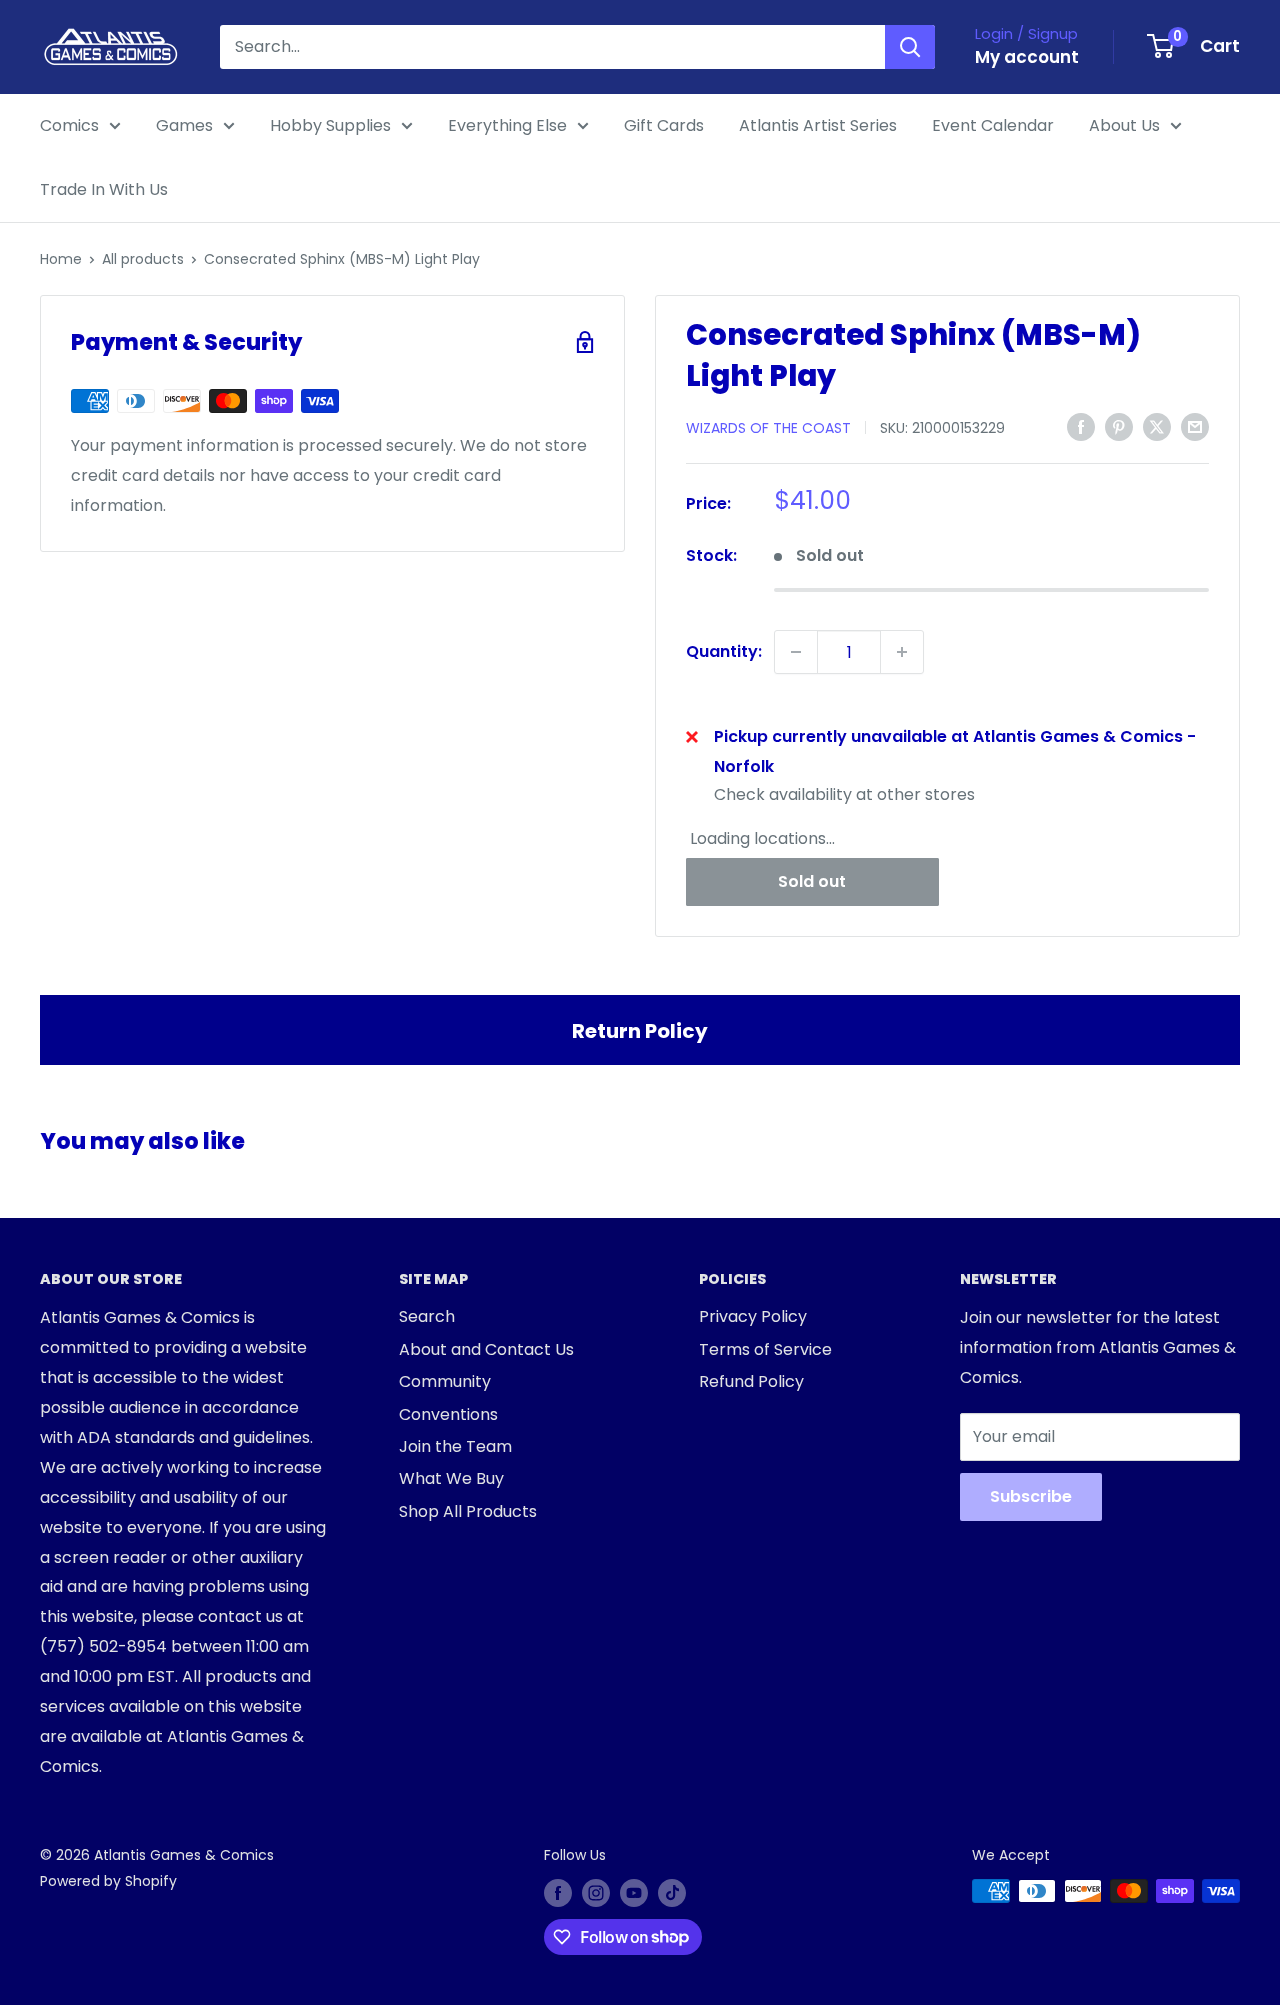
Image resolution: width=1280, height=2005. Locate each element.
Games (184, 125)
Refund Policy (751, 1381)
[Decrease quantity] (796, 652)
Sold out (812, 881)
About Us (1124, 125)
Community (445, 1381)
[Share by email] (1195, 426)
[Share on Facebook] (1081, 426)
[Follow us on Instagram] (596, 1893)
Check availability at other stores (844, 794)
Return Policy (640, 1031)
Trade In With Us (104, 189)
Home (61, 259)
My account (1027, 57)
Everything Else (507, 125)
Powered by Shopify (108, 1881)
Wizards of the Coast (768, 428)
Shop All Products (468, 1511)
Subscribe (1031, 1496)
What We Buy (451, 1478)
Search (427, 1316)
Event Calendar (993, 125)
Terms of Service (765, 1349)
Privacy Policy (753, 1316)
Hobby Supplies (330, 125)
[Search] (910, 47)
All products (143, 259)
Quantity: (724, 651)
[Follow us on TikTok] (672, 1893)
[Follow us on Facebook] (558, 1893)
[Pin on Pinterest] (1119, 426)
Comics (69, 125)
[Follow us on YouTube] (634, 1893)
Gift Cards (664, 125)
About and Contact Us (486, 1349)
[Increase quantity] (902, 652)
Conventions (448, 1414)
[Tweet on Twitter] (1157, 426)
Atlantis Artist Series (818, 125)
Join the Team (455, 1446)
